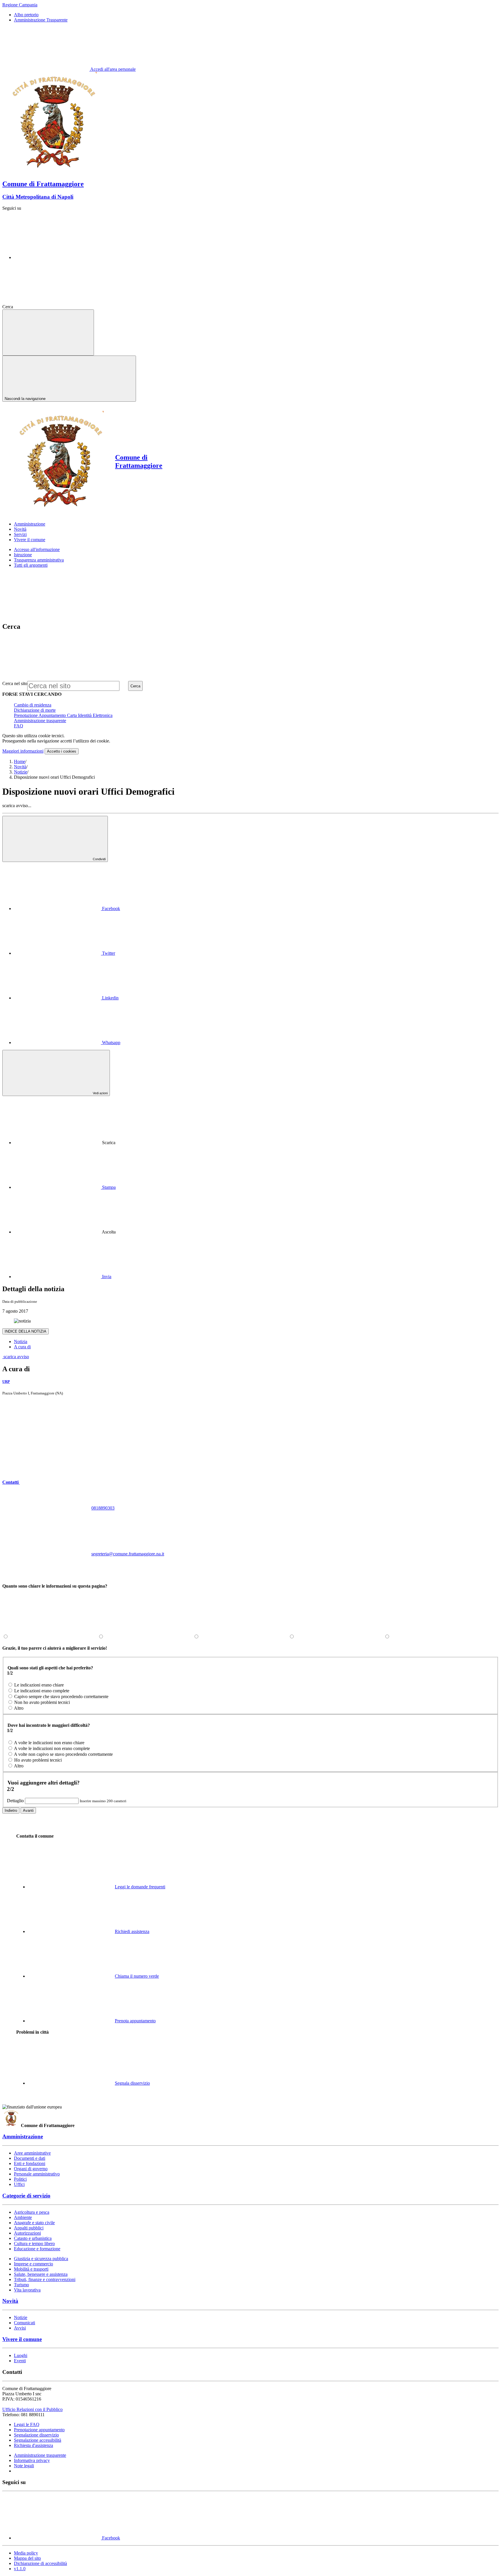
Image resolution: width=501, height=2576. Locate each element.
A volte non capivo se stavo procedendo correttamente (63, 1754)
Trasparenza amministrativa (39, 560)
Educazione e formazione (37, 2249)
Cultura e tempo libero (34, 2243)
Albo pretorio (26, 15)
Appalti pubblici (29, 2228)
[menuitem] (67, 909)
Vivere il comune (22, 2339)
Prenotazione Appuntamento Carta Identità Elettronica (63, 715)
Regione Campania (20, 5)
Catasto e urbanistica (33, 2238)
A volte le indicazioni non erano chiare (49, 1743)
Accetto (62, 751)
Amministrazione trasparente (40, 721)
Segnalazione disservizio (36, 2435)
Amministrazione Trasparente (41, 20)
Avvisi (20, 2328)
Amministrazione (23, 2136)
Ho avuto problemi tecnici (38, 1760)
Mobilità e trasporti (31, 2269)
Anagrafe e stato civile (34, 2223)
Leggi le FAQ (27, 2424)
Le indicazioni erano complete (42, 1691)
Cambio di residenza (33, 705)
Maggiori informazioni (23, 751)
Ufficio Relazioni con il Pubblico (32, 2409)
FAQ (19, 726)
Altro (19, 1708)
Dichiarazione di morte (35, 710)
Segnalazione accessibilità (38, 2440)
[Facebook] (57, 257)
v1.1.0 (20, 2569)
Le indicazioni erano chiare (39, 1685)
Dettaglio (15, 1801)
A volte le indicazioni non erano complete (52, 1748)
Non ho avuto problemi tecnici (42, 1702)
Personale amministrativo (37, 2174)
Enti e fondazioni (30, 2163)
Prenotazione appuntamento (39, 2430)
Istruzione (23, 555)
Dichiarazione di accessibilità (40, 2563)
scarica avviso (16, 1357)
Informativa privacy (32, 2460)
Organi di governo (31, 2169)
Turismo (21, 2285)
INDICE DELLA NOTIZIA (26, 1331)
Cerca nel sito (15, 683)
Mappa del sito (27, 2558)
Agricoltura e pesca (32, 2212)
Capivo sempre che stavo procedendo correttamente (61, 1696)
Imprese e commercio (33, 2264)
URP (6, 1382)
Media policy (26, 2553)
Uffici (19, 2184)
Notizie (21, 772)
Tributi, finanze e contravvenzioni (45, 2279)
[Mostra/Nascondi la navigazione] (48, 333)
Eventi (20, 2361)
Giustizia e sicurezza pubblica (41, 2259)
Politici (20, 2179)
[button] (55, 1482)
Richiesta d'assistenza (33, 2445)
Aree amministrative (32, 2153)
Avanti (28, 1810)
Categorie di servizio (26, 2196)
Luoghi (21, 2355)
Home (20, 761)
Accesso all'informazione (37, 549)
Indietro (11, 1810)
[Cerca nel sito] (58, 307)
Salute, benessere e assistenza (41, 2274)
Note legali (24, 2466)
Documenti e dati (30, 2158)
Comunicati (24, 2323)
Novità (20, 767)
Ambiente (23, 2217)
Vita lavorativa (27, 2290)
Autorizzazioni (27, 2233)
